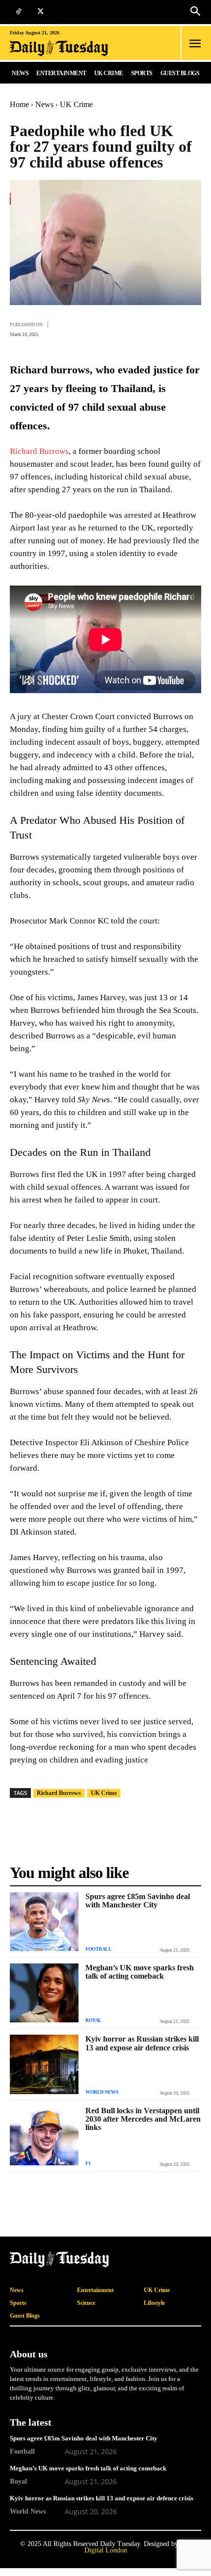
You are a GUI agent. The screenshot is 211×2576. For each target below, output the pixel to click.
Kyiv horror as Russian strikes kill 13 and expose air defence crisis (142, 2043)
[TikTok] (18, 12)
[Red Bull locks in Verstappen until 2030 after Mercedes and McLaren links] (44, 2136)
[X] (40, 12)
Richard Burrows (39, 451)
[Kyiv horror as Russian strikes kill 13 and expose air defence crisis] (44, 2064)
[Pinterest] (145, 328)
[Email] (168, 328)
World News (102, 2092)
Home (19, 104)
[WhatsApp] (123, 328)
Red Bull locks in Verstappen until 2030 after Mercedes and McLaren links (143, 2119)
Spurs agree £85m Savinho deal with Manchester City (138, 1901)
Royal (93, 2020)
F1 (88, 2163)
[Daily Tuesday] (71, 48)
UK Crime (76, 104)
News (44, 104)
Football (98, 1949)
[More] (191, 328)
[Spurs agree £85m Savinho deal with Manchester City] (44, 1922)
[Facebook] (78, 328)
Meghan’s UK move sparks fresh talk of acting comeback (140, 1972)
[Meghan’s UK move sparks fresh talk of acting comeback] (44, 1993)
